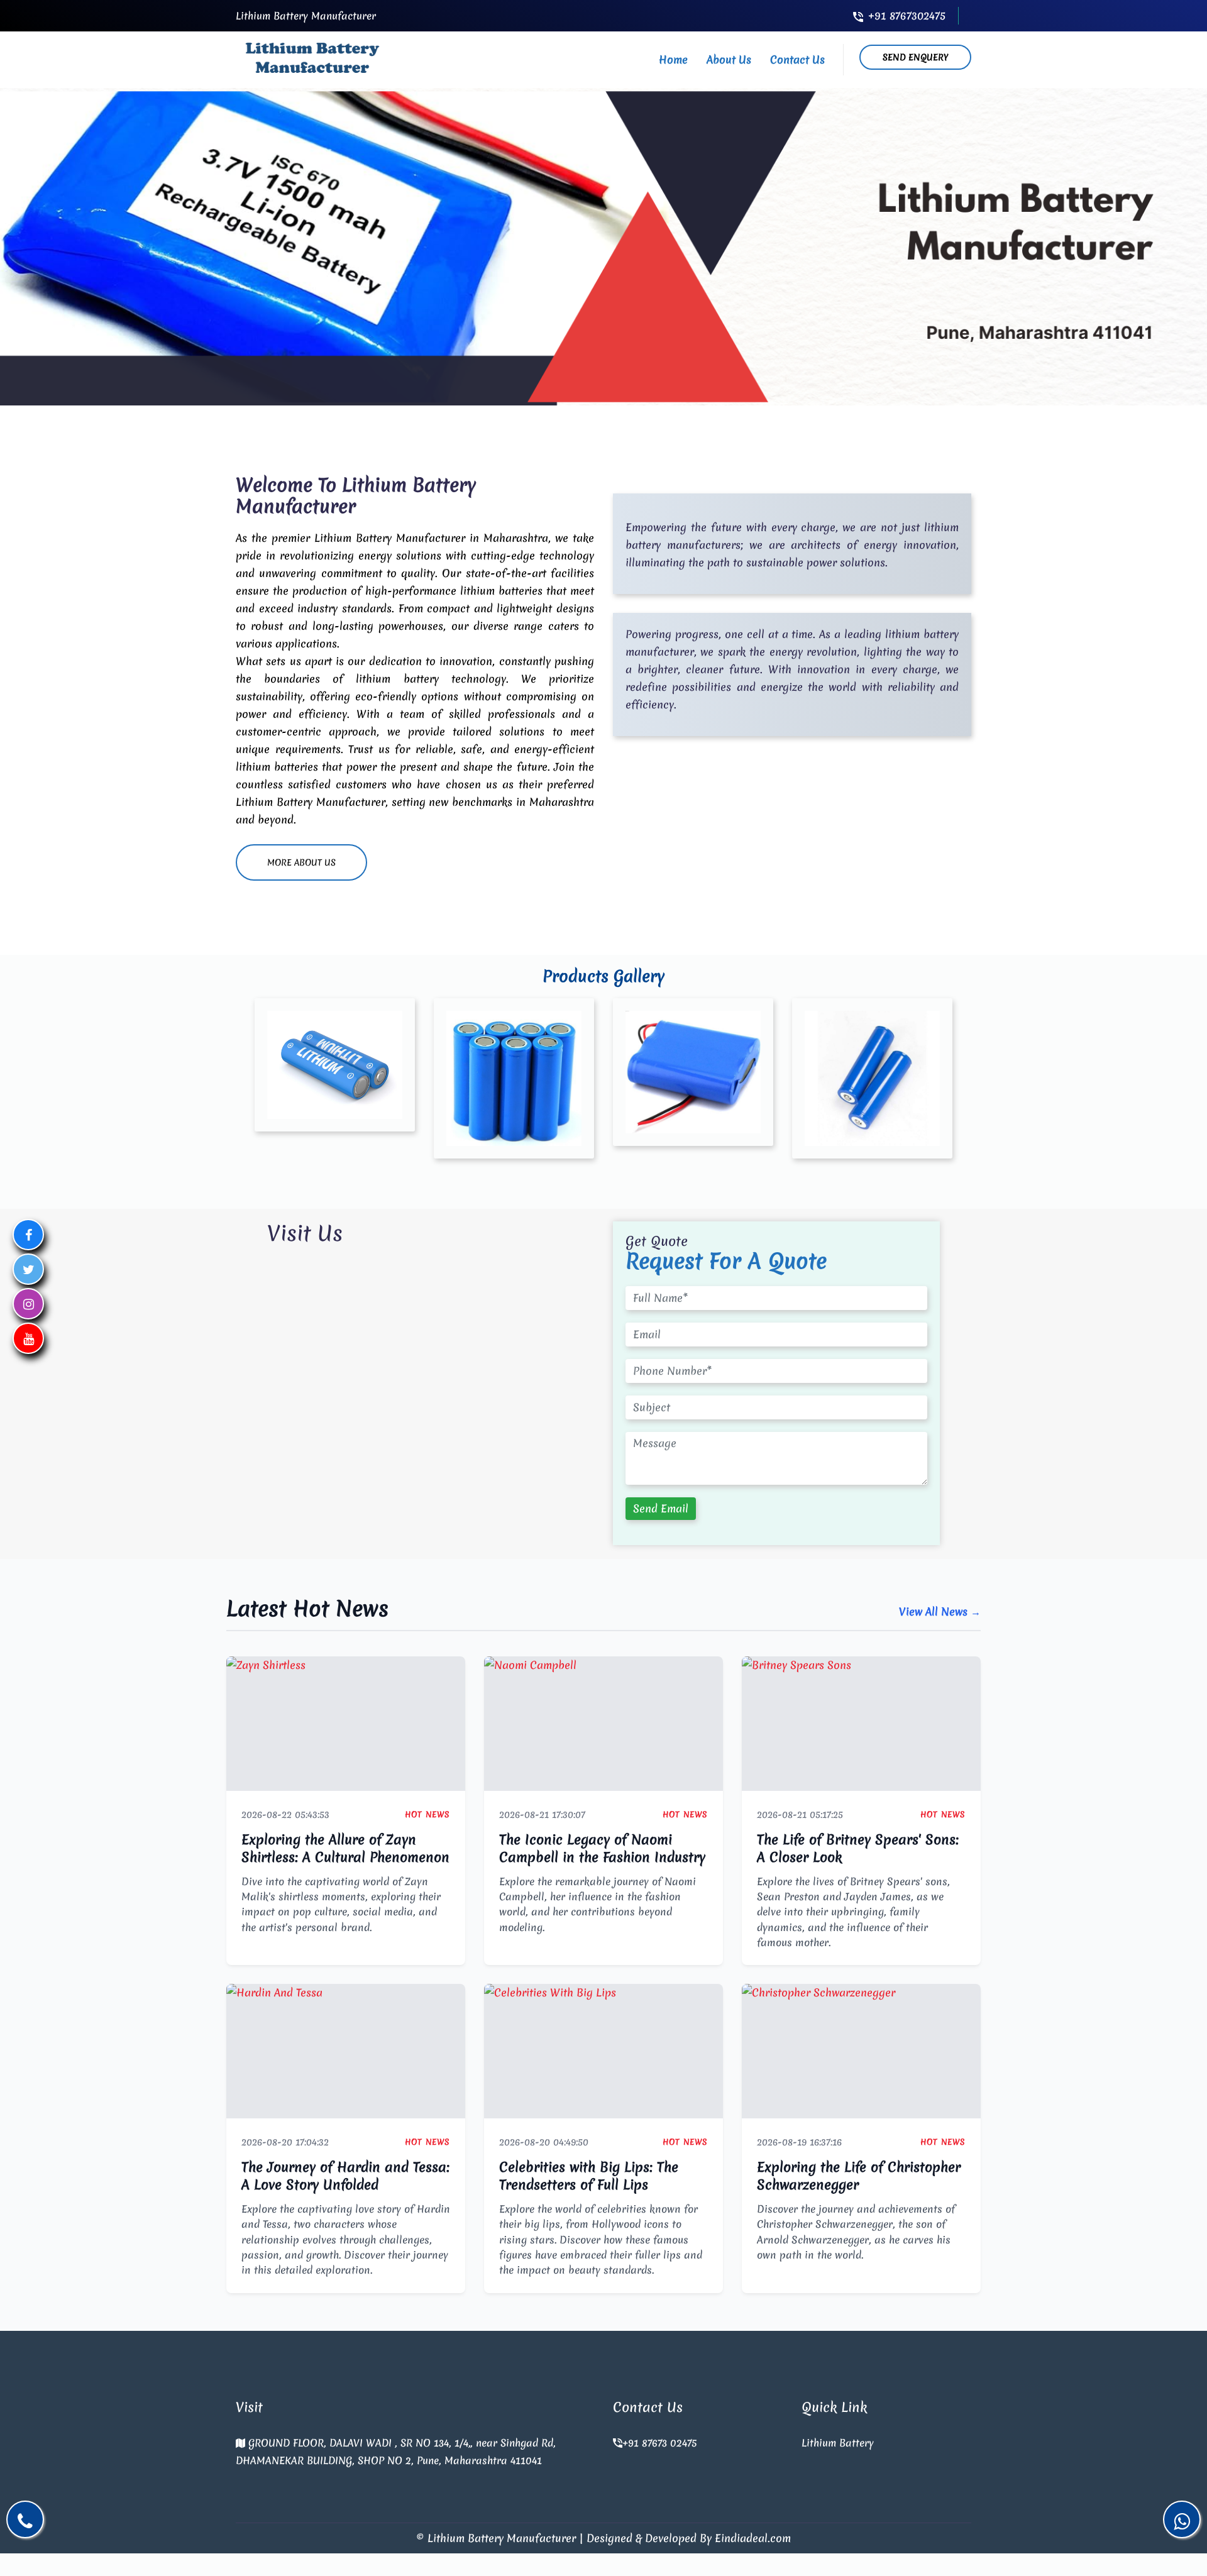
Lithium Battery (838, 2443)
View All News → (940, 1611)
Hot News (427, 1814)
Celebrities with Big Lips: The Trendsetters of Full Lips (589, 2176)
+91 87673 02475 (659, 2443)
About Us (729, 59)
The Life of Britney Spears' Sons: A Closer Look (858, 1848)
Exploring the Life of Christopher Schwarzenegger (859, 2176)
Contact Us (797, 59)
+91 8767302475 (907, 15)
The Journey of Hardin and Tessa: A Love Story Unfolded (345, 2176)
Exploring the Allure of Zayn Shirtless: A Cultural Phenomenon (345, 1848)
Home (673, 59)
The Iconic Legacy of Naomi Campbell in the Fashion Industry (602, 1848)
